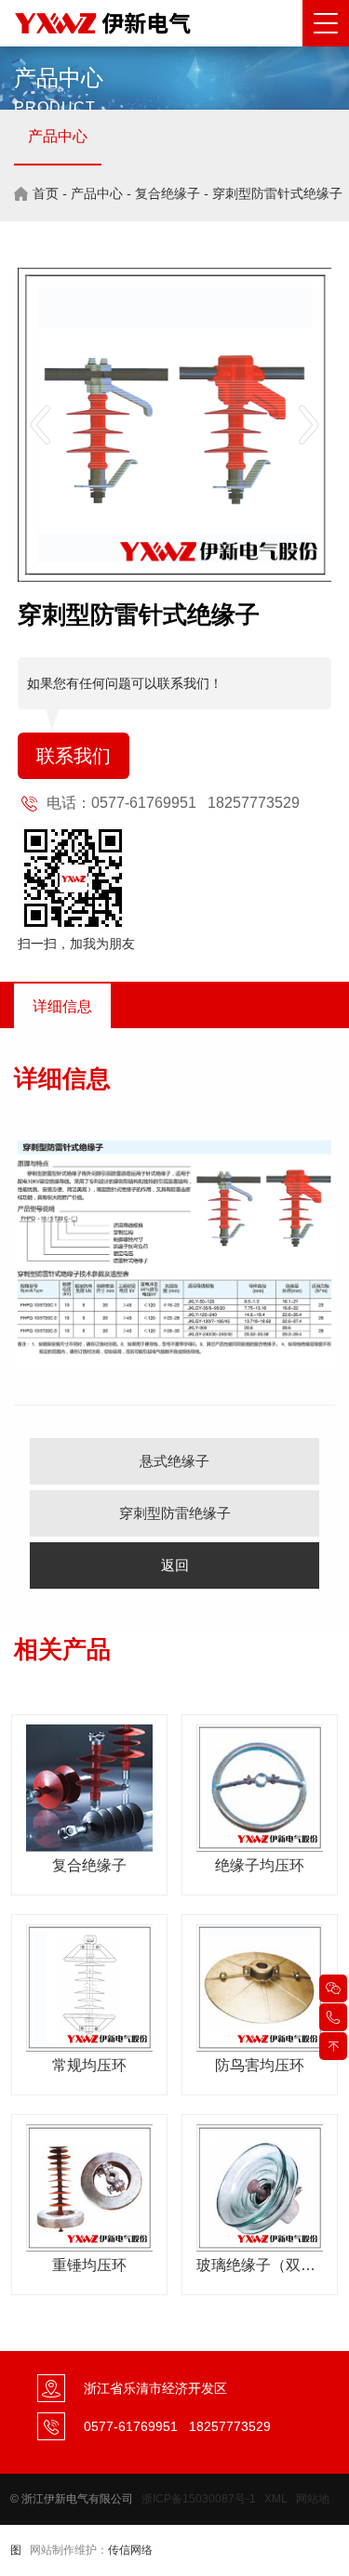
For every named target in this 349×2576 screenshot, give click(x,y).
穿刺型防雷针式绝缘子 (277, 193)
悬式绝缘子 (174, 1461)
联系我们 (74, 756)
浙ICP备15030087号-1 (199, 2499)
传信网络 (130, 2550)
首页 (46, 193)
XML (276, 2499)
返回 (175, 1565)
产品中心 (58, 136)
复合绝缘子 (168, 193)
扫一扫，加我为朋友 (76, 944)
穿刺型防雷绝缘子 (175, 1513)
